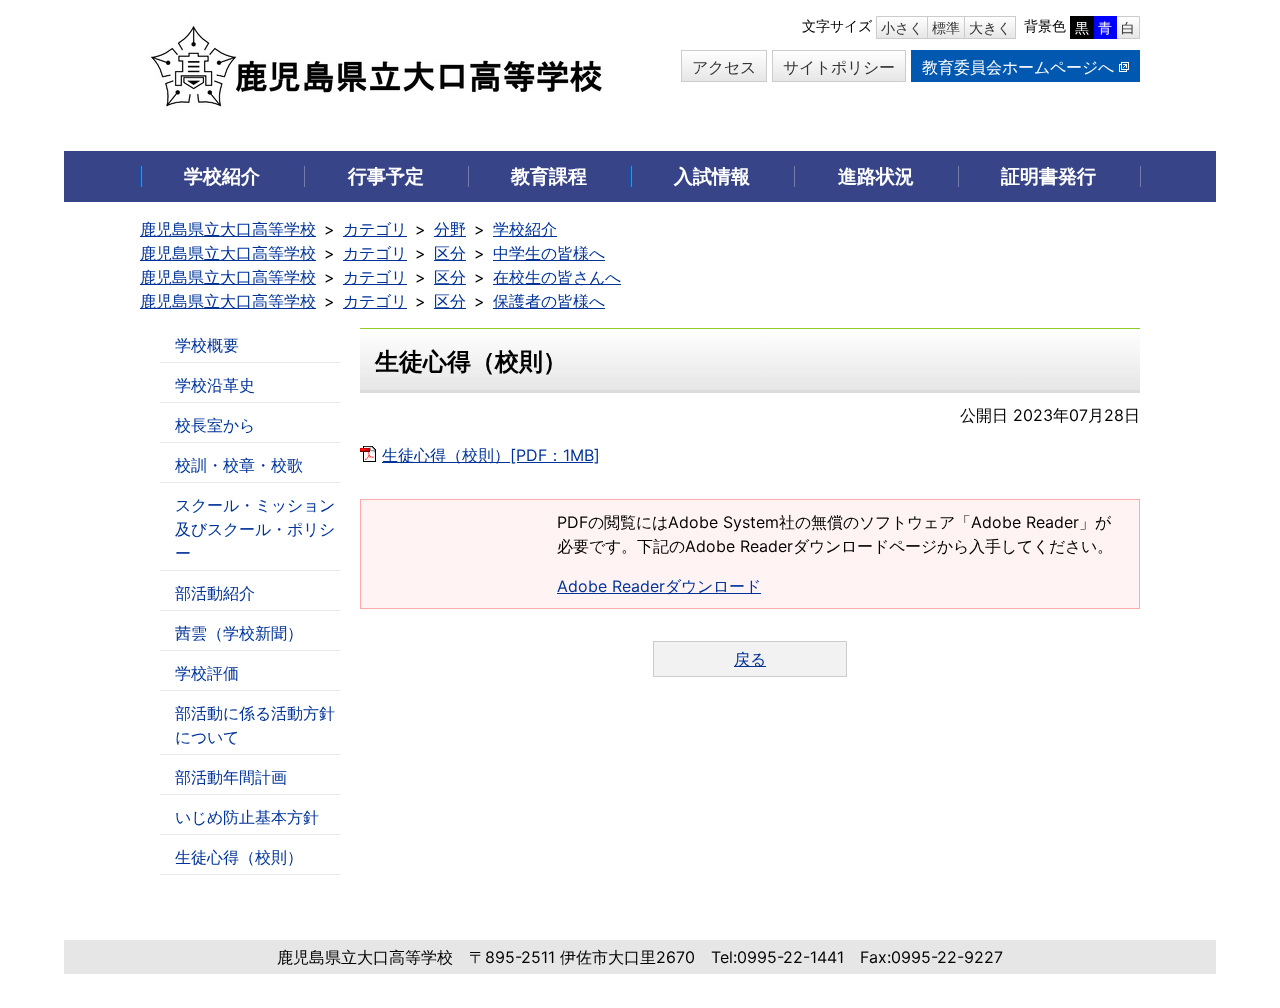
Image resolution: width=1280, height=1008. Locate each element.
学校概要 (207, 345)
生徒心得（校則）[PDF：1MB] (491, 455)
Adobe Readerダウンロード (659, 586)
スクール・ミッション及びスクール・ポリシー (255, 529)
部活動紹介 (215, 593)
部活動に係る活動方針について (255, 725)
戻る (750, 659)
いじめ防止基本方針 (247, 817)
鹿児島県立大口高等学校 (228, 229)
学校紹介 (525, 229)
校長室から (215, 425)
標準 (946, 27)
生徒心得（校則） (239, 857)
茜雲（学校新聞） (239, 633)
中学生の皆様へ (549, 253)
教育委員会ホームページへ (1018, 67)
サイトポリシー (839, 67)
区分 (450, 253)
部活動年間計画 (231, 777)
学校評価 (207, 673)
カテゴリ (375, 229)
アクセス (724, 67)
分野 (450, 229)
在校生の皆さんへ (557, 277)
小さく (902, 27)
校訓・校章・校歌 (239, 465)
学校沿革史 (215, 385)
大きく (990, 27)
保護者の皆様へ (549, 301)
